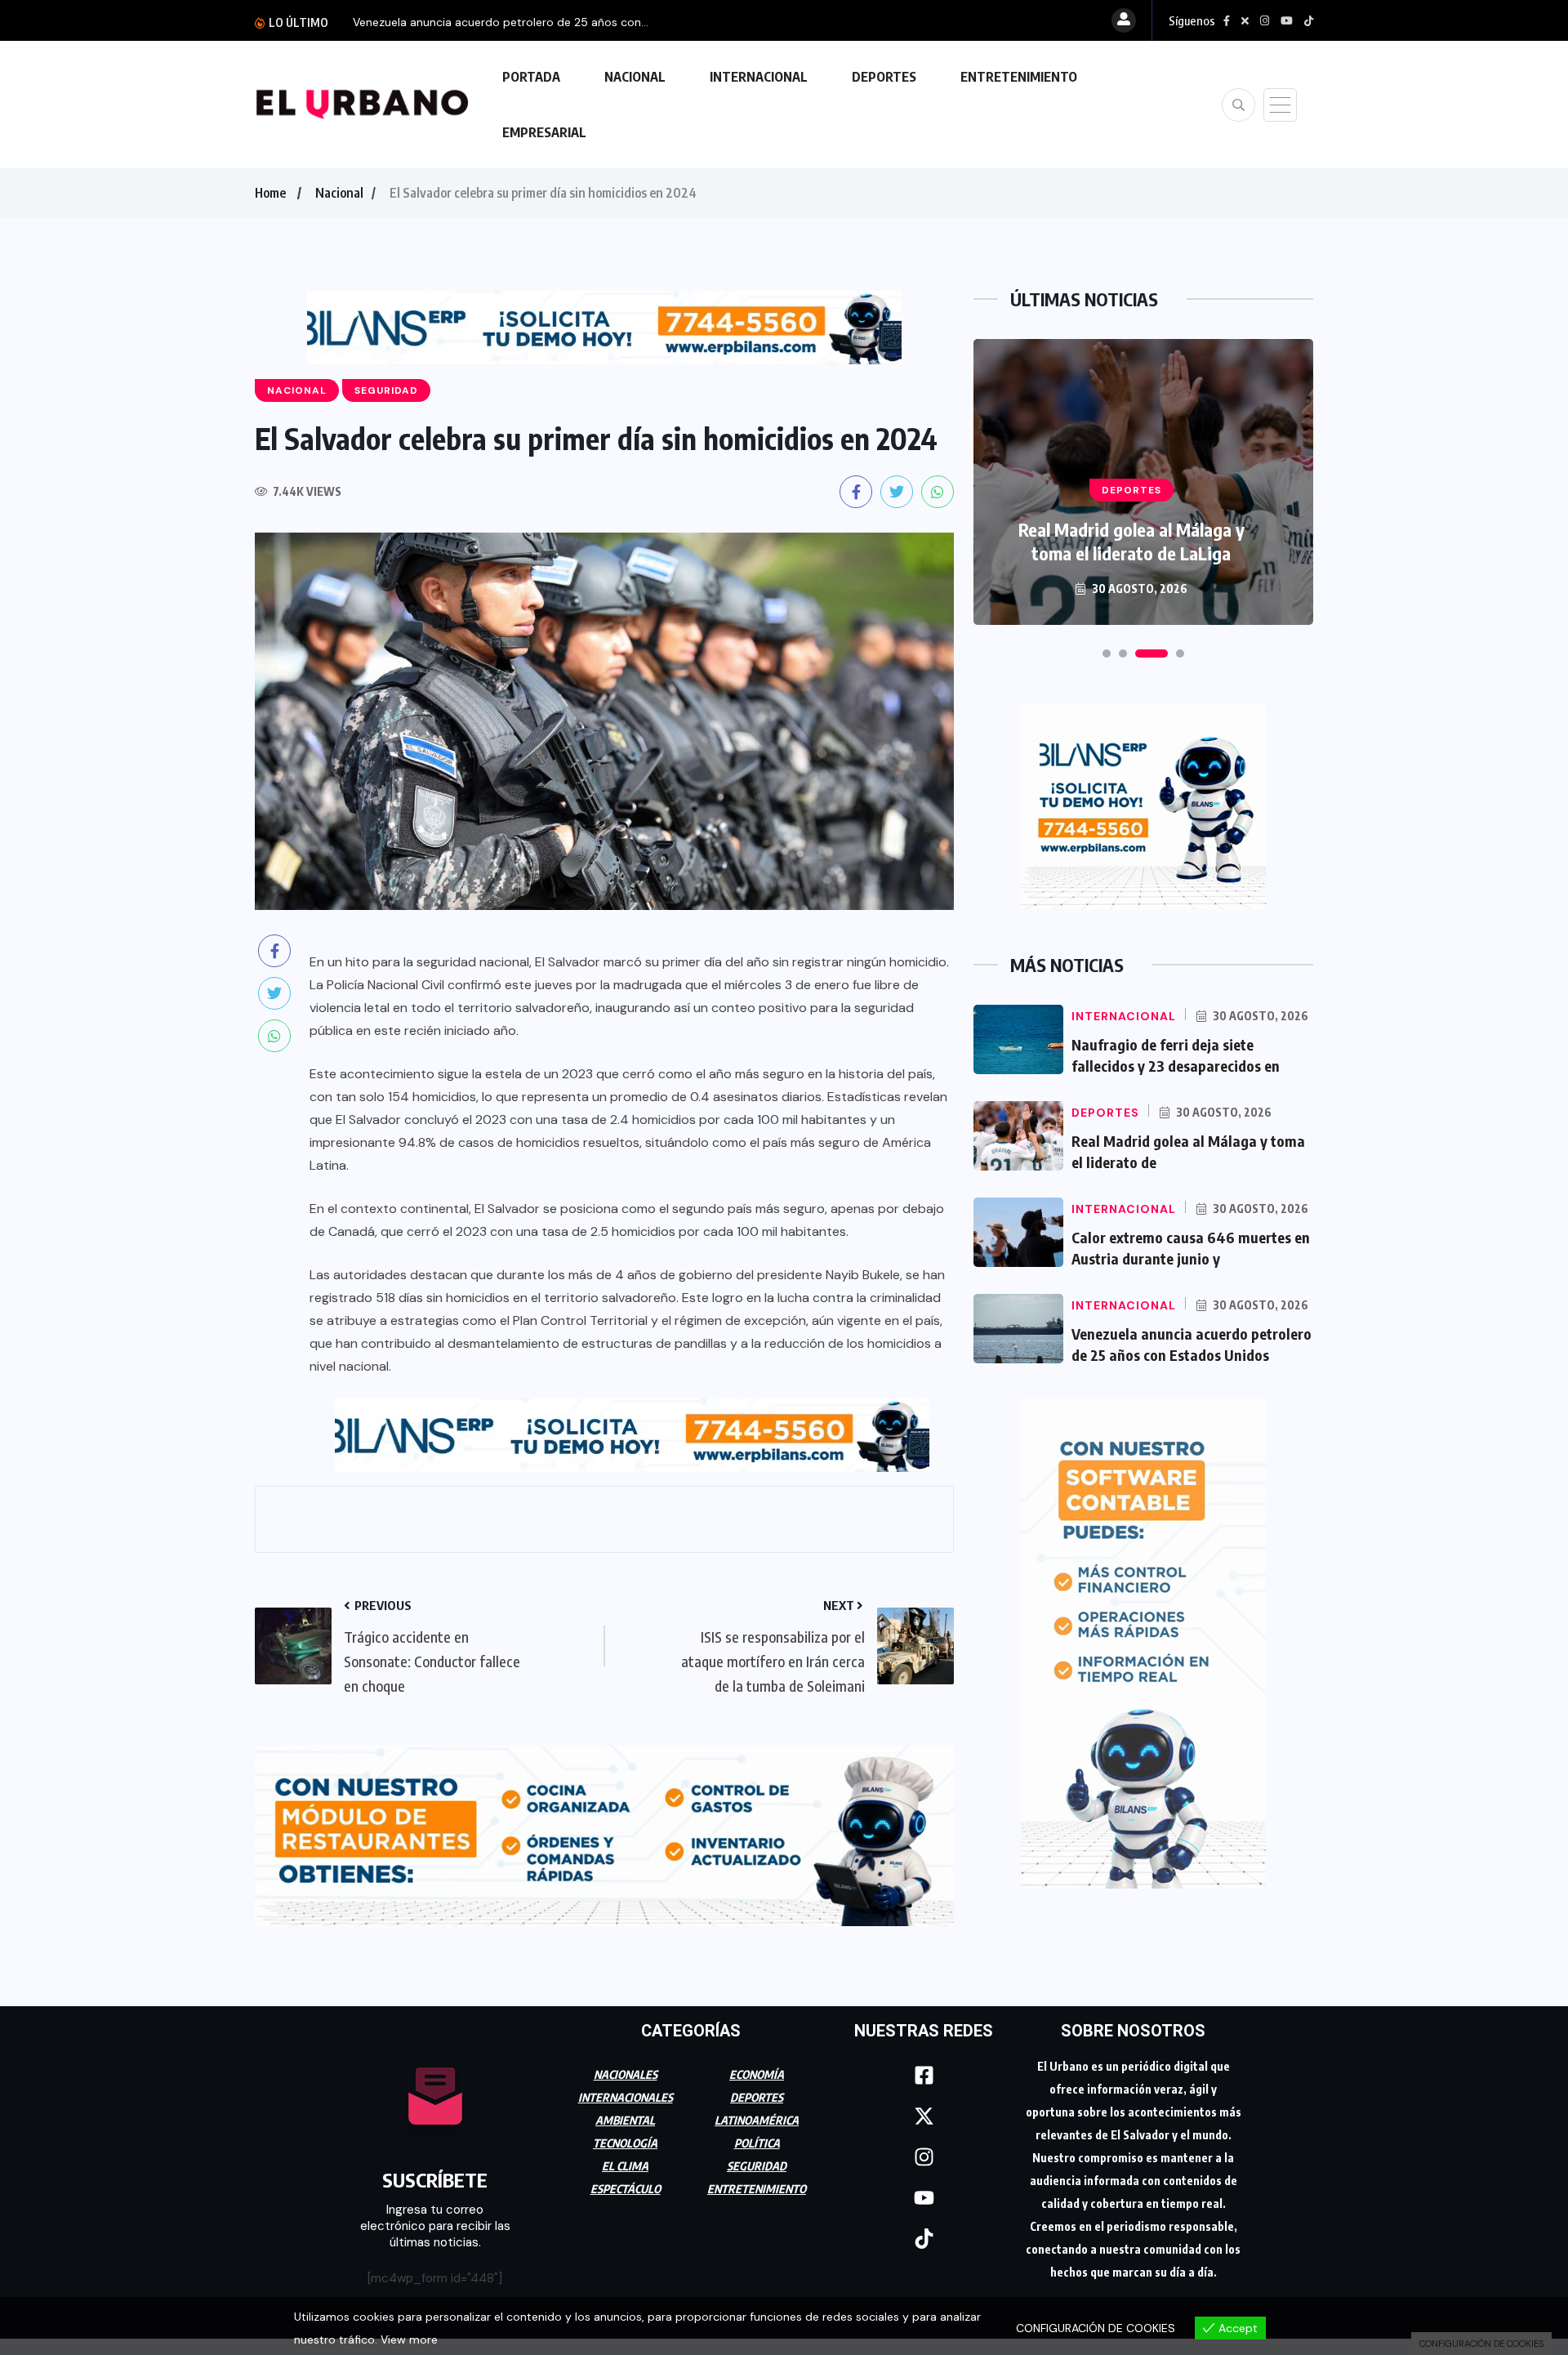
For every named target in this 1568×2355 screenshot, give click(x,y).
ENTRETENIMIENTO (1019, 77)
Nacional (339, 193)
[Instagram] (924, 2157)
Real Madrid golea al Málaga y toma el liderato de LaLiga (1131, 541)
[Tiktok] (924, 2239)
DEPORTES (884, 77)
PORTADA (531, 77)
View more (409, 2339)
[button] (1107, 653)
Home (270, 193)
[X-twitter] (924, 2116)
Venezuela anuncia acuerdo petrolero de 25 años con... (501, 22)
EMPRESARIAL (544, 132)
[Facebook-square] (924, 2076)
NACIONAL (635, 77)
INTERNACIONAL (759, 77)
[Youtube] (924, 2198)
